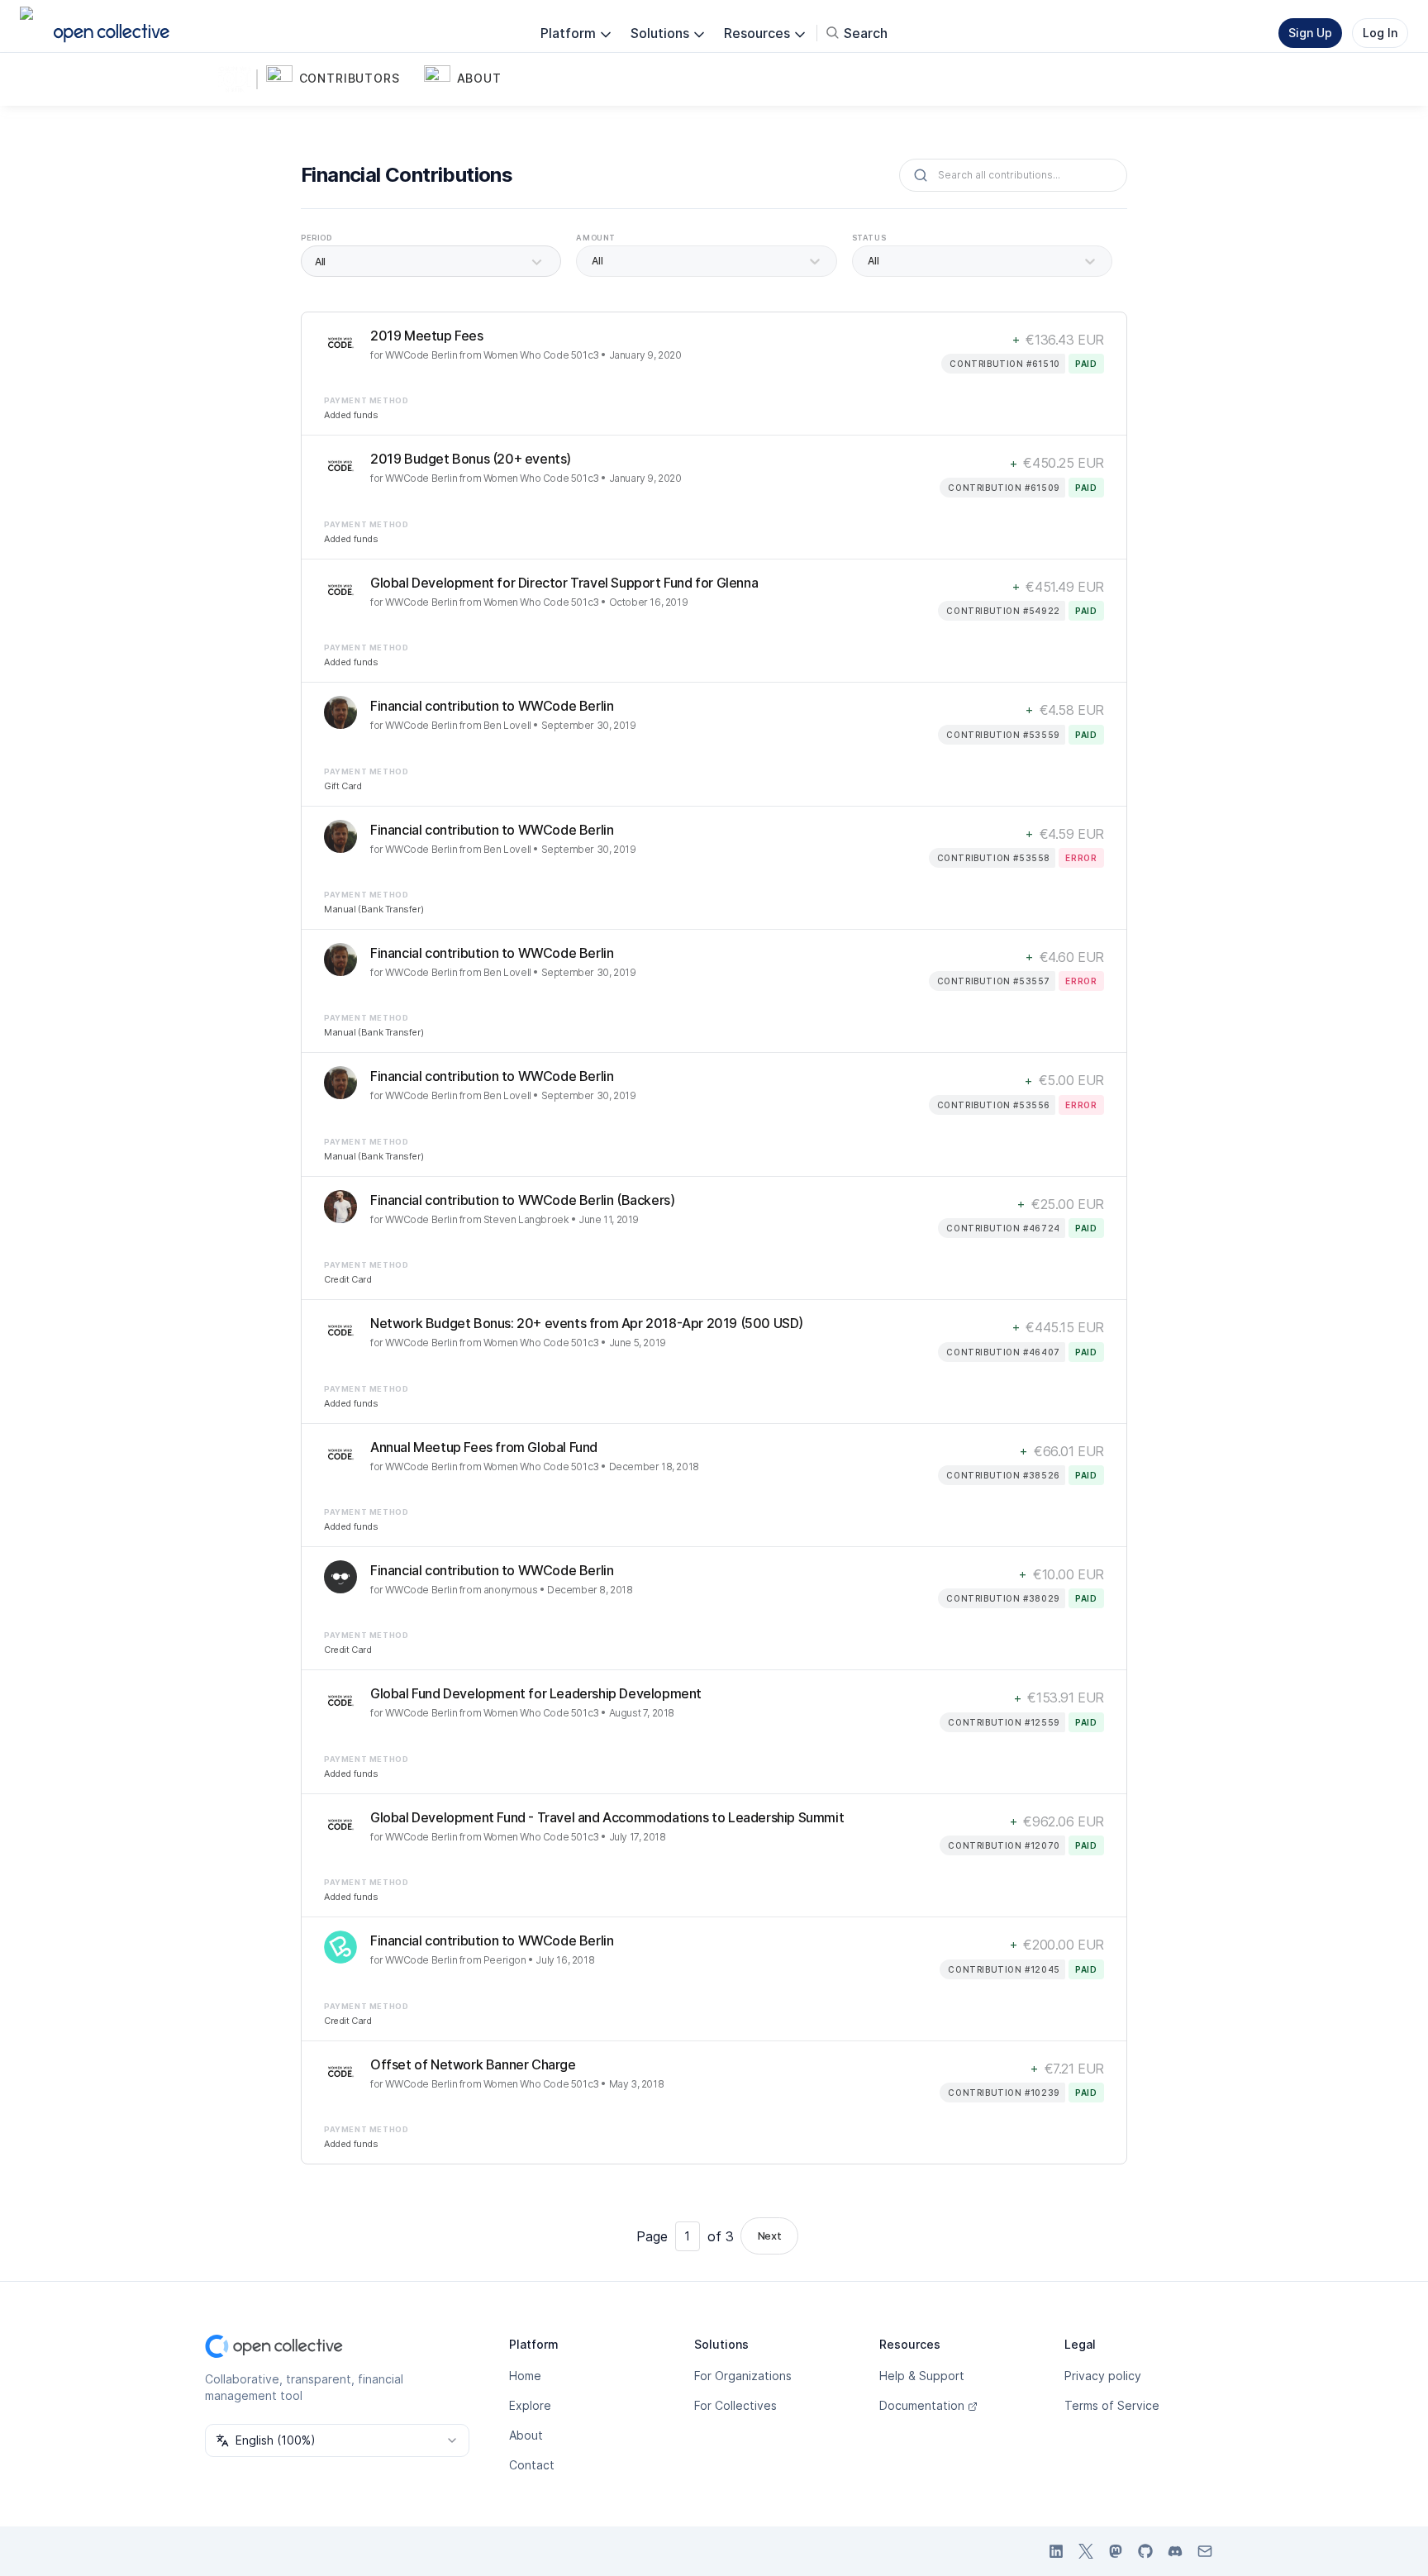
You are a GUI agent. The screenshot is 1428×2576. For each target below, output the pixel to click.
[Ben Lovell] (340, 712)
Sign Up (1310, 33)
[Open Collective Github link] (1145, 2551)
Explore (530, 2405)
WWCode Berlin (421, 355)
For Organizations (743, 2376)
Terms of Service (1112, 2405)
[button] (342, 79)
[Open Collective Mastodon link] (1116, 2551)
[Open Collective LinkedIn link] (1056, 2551)
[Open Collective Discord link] (1175, 2551)
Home (525, 2376)
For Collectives (735, 2405)
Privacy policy (1103, 2376)
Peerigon (505, 1960)
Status (869, 238)
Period (317, 238)
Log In (1380, 33)
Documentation (922, 2405)
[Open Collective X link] (1086, 2551)
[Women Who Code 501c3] (340, 342)
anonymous (510, 1590)
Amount (596, 238)
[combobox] (337, 2440)
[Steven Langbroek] (340, 1207)
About (526, 2435)
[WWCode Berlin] (238, 79)
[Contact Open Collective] (1205, 2551)
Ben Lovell (507, 725)
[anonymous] (340, 1577)
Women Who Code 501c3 (541, 355)
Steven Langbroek (526, 1219)
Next (769, 2236)
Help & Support (922, 2376)
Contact (532, 2465)
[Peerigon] (340, 1947)
